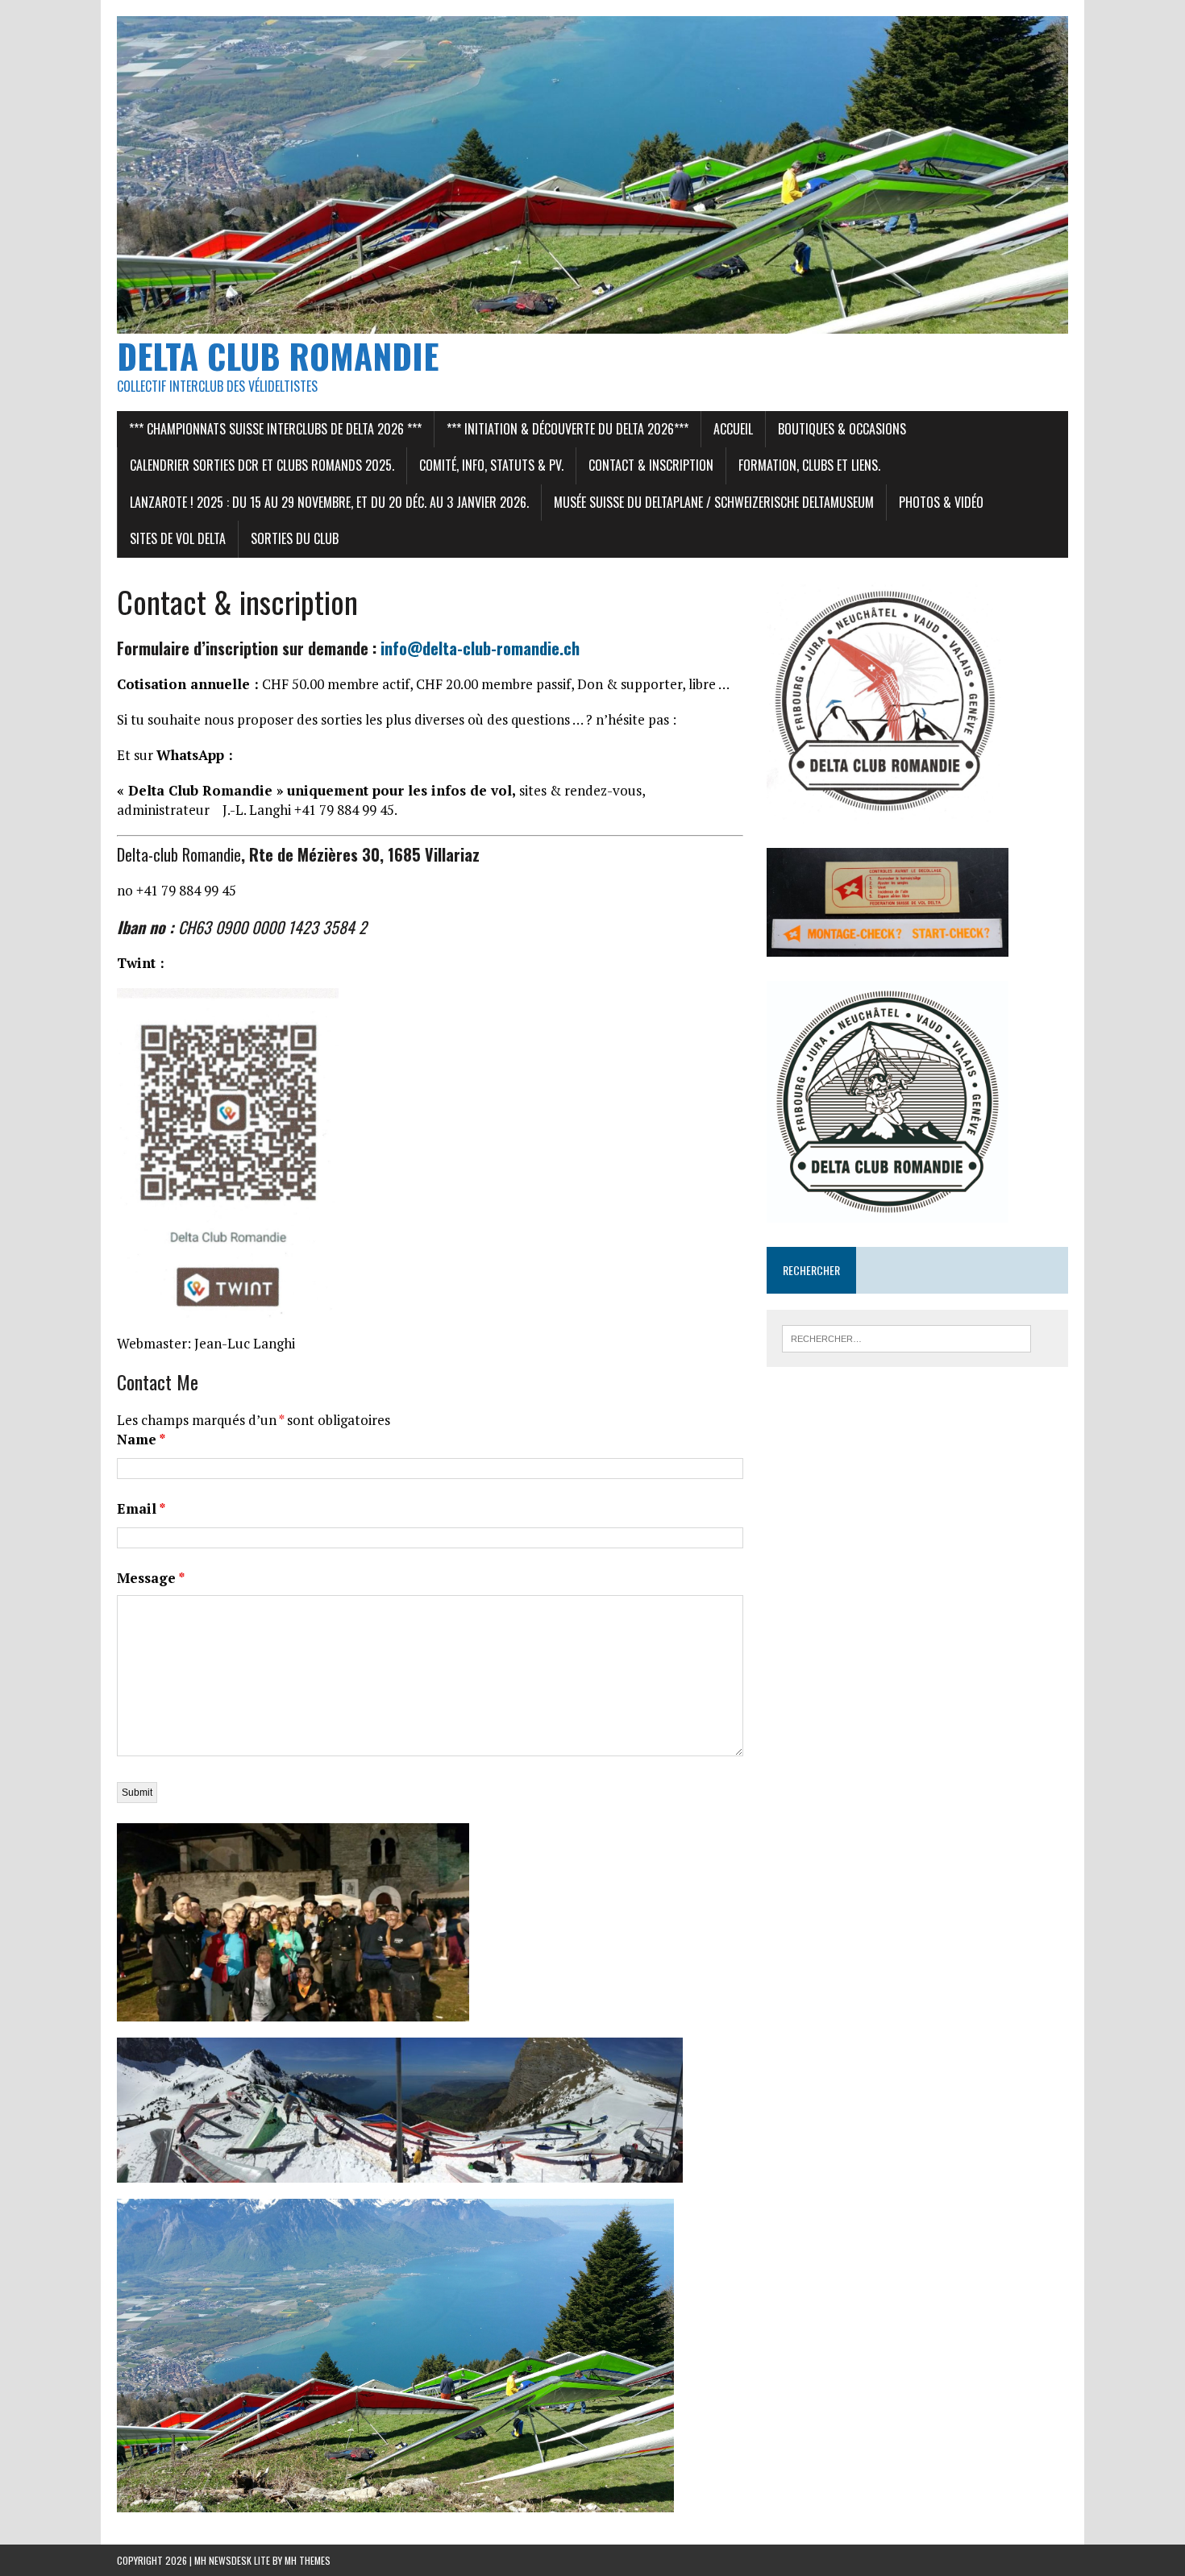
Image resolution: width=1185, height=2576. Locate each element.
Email (141, 1508)
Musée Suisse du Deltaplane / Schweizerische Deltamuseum (714, 502)
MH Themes (308, 2560)
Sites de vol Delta (178, 538)
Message (151, 1578)
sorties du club (295, 538)
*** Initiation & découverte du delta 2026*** (568, 429)
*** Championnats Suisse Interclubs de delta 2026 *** (275, 429)
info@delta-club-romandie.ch (480, 648)
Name (141, 1439)
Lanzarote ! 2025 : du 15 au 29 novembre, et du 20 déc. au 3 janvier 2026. (329, 502)
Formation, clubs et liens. (809, 465)
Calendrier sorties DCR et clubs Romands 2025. (262, 465)
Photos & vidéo (941, 502)
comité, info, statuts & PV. (491, 465)
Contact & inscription (651, 465)
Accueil (733, 429)
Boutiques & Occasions (842, 429)
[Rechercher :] (906, 1337)
